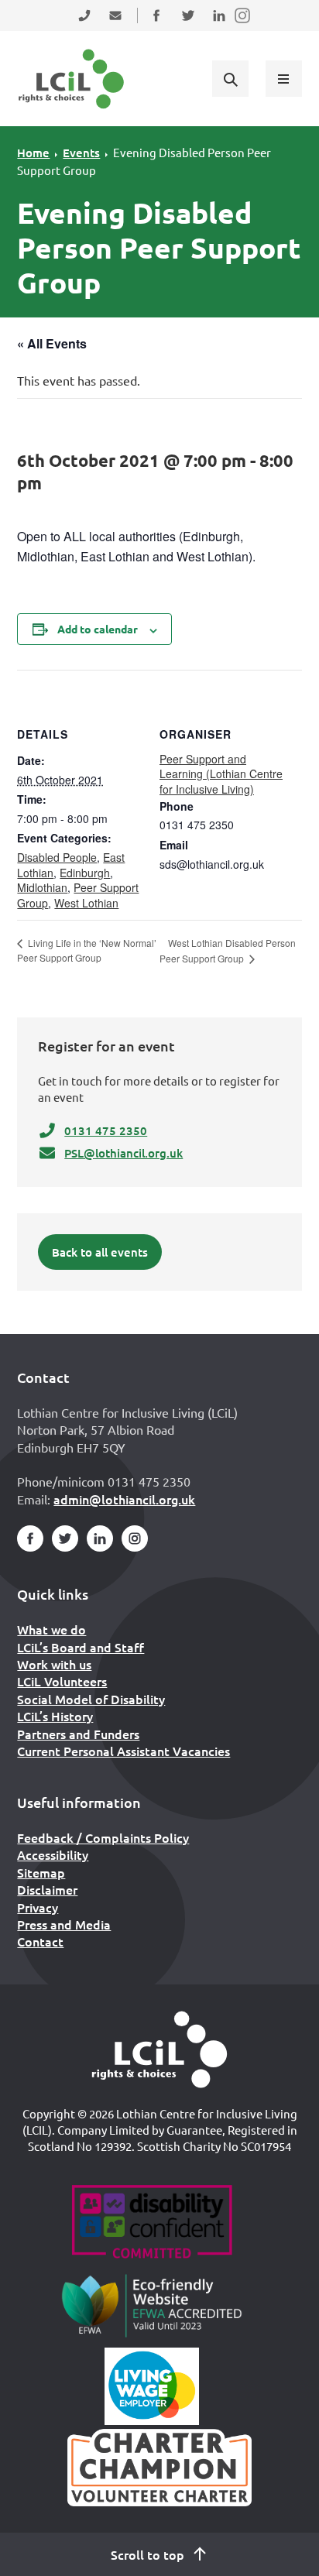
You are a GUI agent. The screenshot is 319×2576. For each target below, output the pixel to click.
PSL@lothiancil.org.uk (123, 1153)
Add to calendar (98, 629)
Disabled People (57, 857)
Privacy (38, 1907)
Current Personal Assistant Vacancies (123, 1751)
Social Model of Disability (91, 1699)
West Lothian (86, 903)
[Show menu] (283, 78)
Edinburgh (85, 873)
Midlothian (42, 887)
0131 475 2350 (106, 1130)
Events (81, 153)
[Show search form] (230, 78)
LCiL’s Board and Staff (81, 1647)
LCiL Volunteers (62, 1681)
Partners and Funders (78, 1734)
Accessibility (53, 1854)
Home (33, 153)
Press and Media (64, 1924)
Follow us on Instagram (243, 25)
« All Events (52, 343)
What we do (51, 1629)
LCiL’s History (55, 1716)
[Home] (159, 2049)
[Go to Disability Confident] (151, 2224)
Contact (40, 1941)
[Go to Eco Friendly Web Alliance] (152, 2305)
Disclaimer (47, 1889)
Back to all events (100, 1252)
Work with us (54, 1664)
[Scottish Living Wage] (152, 2386)
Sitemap (41, 1872)
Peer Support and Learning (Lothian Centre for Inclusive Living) (221, 774)
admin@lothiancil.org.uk (124, 1499)
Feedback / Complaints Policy (103, 1837)
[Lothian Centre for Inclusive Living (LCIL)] (71, 79)
